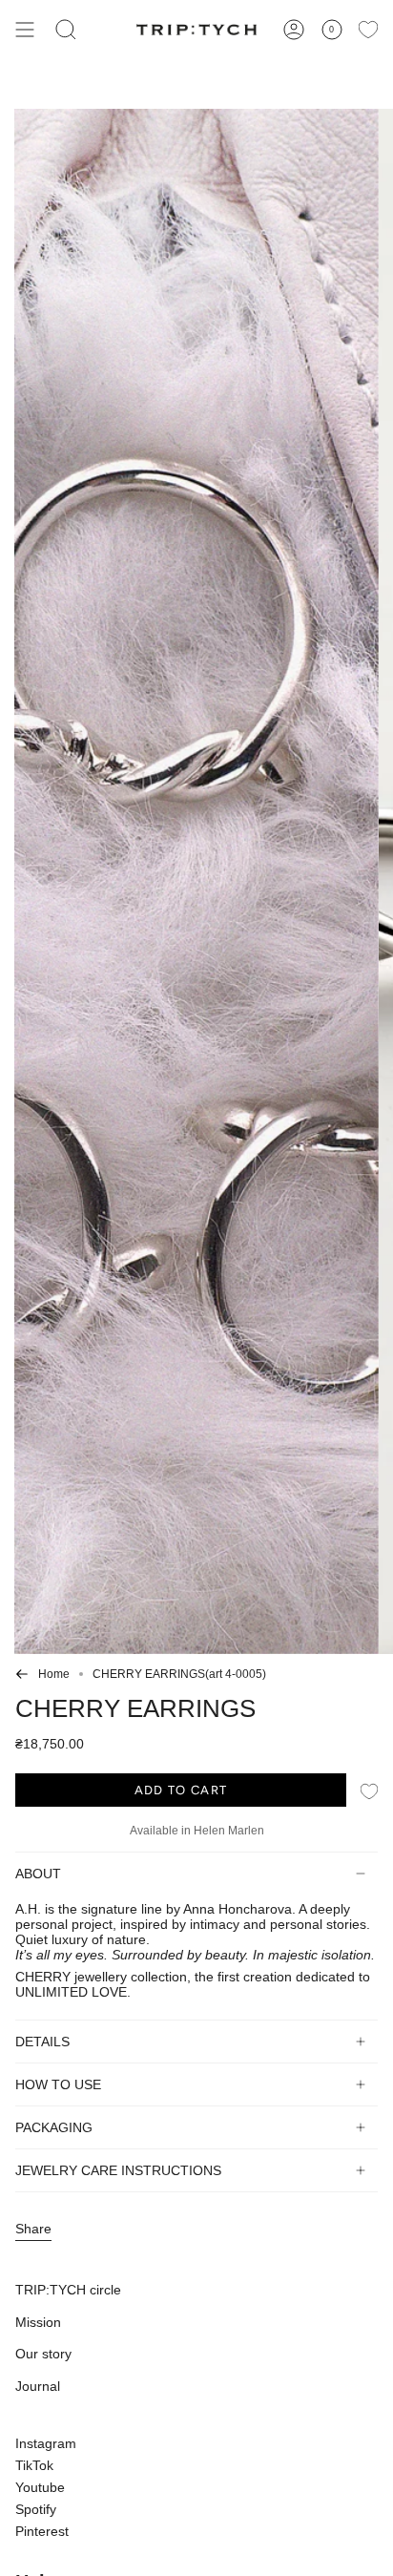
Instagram (46, 2443)
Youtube (40, 2487)
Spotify (36, 2509)
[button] (66, 30)
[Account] (294, 30)
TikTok (34, 2465)
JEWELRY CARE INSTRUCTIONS (118, 2170)
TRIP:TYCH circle (68, 2290)
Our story (43, 2354)
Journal (38, 2386)
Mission (38, 2322)
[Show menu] (25, 30)
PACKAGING (54, 2127)
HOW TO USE (58, 2084)
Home (54, 1674)
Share (33, 2229)
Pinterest (42, 2531)
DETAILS (42, 2042)
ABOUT (38, 1874)
